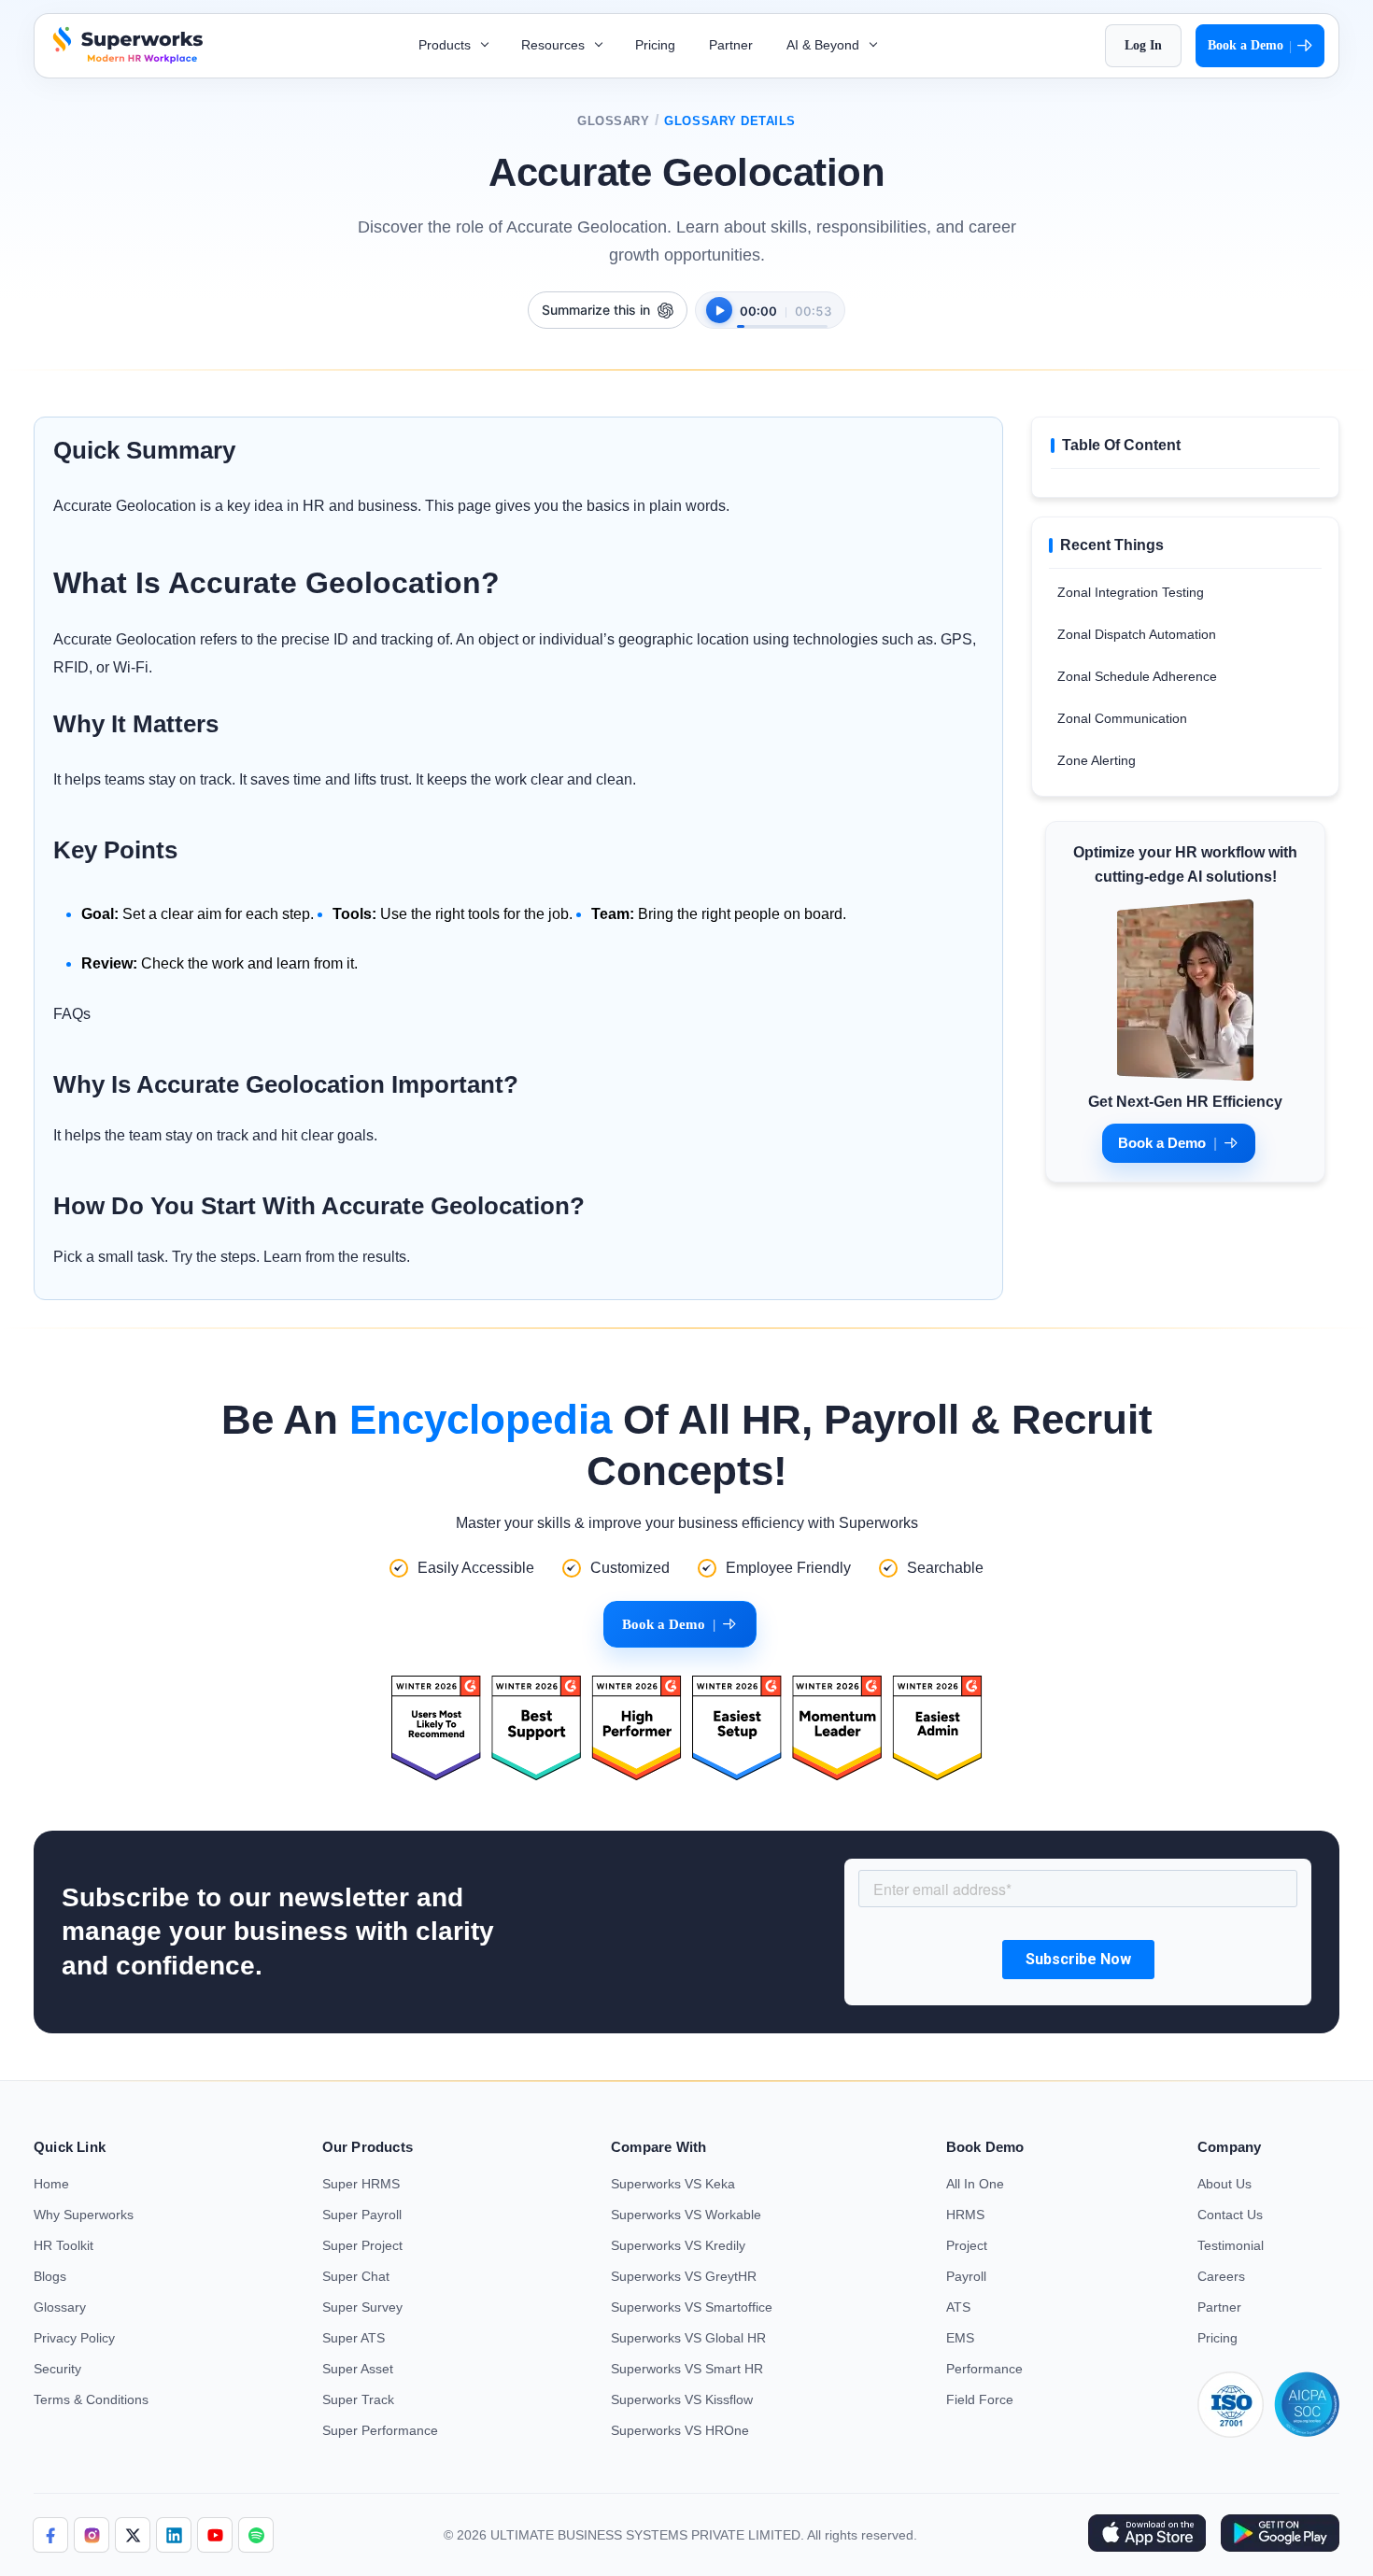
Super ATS (354, 2338)
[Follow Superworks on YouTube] (215, 2535)
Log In (1143, 45)
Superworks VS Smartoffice (692, 2307)
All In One (975, 2184)
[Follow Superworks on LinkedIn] (174, 2535)
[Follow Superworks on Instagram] (92, 2535)
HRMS (965, 2215)
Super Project (362, 2245)
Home (51, 2184)
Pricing (655, 45)
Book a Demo (1250, 46)
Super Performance (380, 2430)
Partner (731, 45)
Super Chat (356, 2276)
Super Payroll (362, 2215)
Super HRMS (361, 2184)
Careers (1221, 2276)
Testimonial (1231, 2245)
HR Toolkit (64, 2245)
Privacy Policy (74, 2338)
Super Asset (358, 2369)
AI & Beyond (825, 45)
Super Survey (362, 2307)
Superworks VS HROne (680, 2430)
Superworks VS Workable (686, 2215)
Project (967, 2245)
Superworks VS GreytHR (684, 2276)
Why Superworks (84, 2215)
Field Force (980, 2399)
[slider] (782, 317)
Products (446, 45)
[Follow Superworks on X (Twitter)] (133, 2535)
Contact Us (1230, 2215)
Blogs (50, 2276)
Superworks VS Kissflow (682, 2399)
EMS (960, 2338)
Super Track (358, 2399)
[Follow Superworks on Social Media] (256, 2535)
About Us (1224, 2184)
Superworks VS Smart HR (687, 2369)
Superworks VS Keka (673, 2184)
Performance (984, 2369)
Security (57, 2369)
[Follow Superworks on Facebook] (50, 2535)
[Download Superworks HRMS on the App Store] (1147, 2535)
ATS (958, 2307)
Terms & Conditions (91, 2399)
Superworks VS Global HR (688, 2338)
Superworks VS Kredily (678, 2245)
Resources (555, 45)
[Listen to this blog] (719, 310)
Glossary (613, 121)
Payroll (966, 2276)
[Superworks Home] (126, 58)
